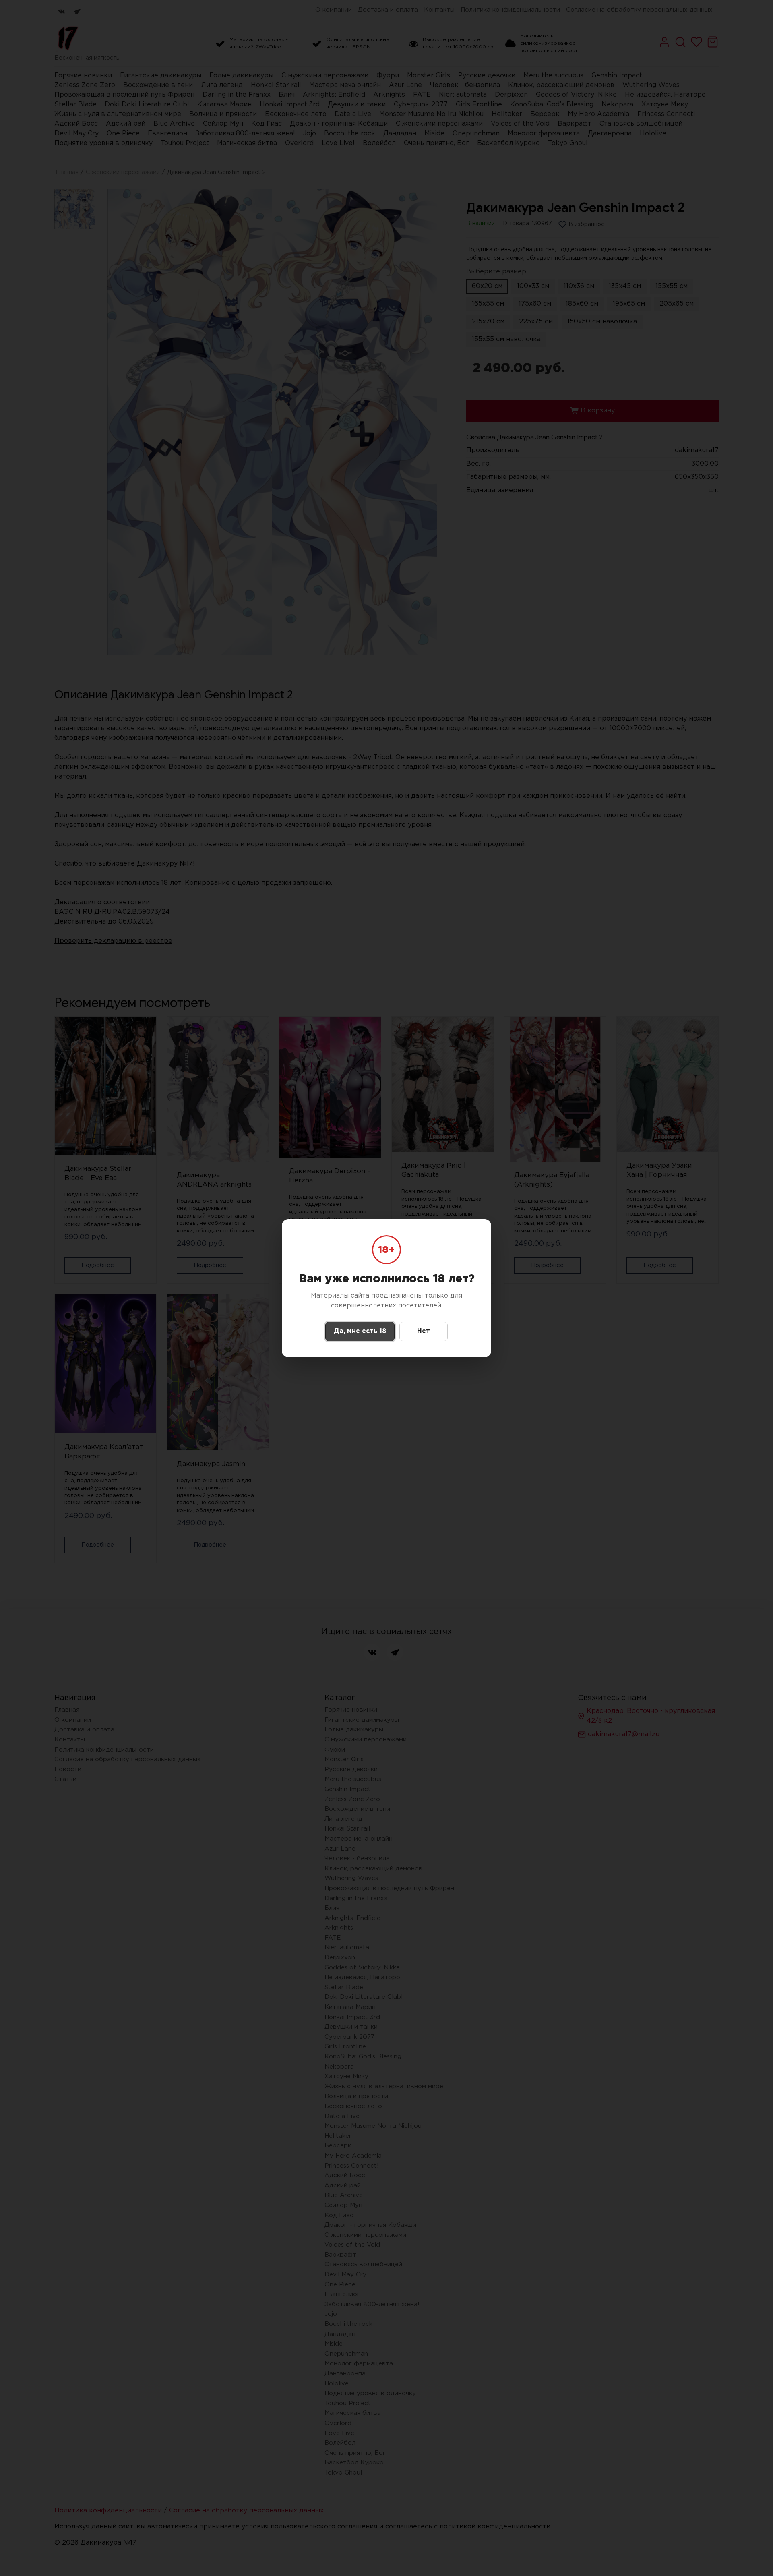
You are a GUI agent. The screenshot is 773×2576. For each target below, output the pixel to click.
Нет (424, 1331)
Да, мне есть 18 (360, 1331)
